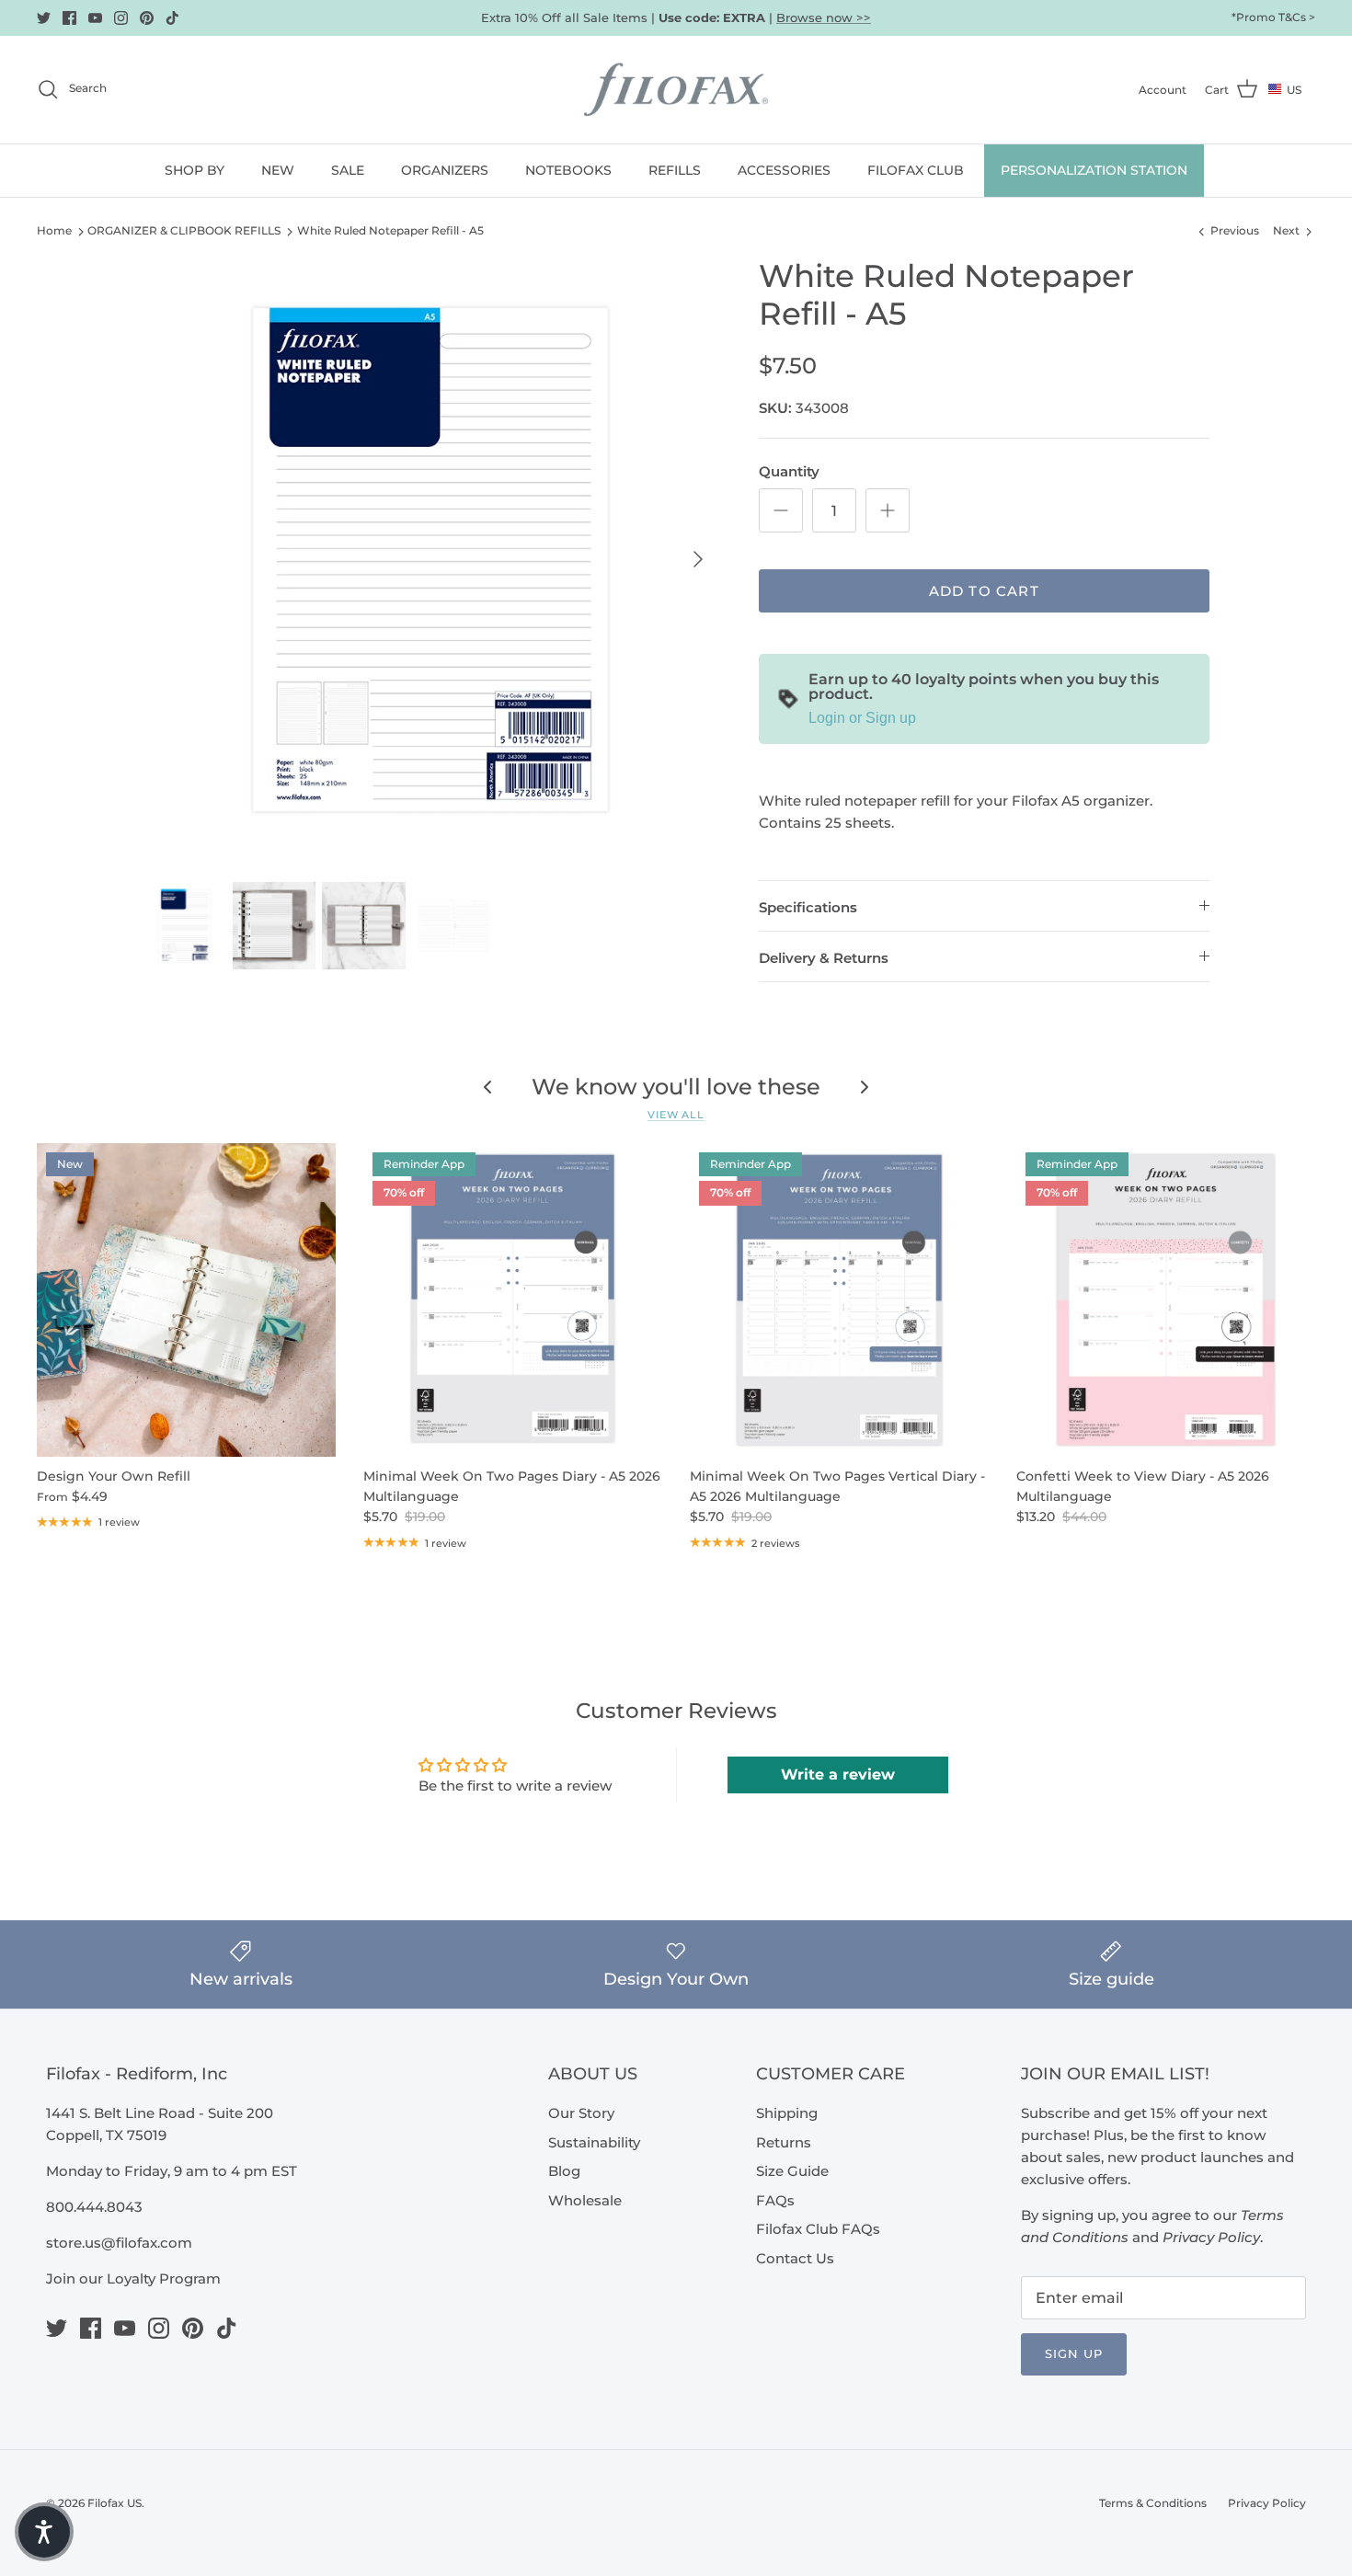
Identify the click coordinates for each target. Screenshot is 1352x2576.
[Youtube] (95, 18)
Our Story (581, 2113)
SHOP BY (195, 170)
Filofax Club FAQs (818, 2229)
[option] (430, 559)
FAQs (775, 2200)
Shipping (787, 2113)
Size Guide (792, 2171)
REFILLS (675, 170)
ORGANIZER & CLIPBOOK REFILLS (184, 230)
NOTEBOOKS (568, 170)
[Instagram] (121, 18)
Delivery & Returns (824, 958)
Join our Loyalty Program (133, 2278)
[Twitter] (44, 18)
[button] (44, 2532)
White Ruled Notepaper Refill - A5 (390, 230)
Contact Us (795, 2258)
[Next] (698, 559)
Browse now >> (824, 17)
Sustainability (594, 2142)
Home (54, 230)
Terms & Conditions (1153, 2503)
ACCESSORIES (784, 170)
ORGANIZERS (445, 170)
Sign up (1074, 2353)
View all (676, 1115)
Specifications (808, 907)
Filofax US (115, 2503)
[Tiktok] (172, 18)
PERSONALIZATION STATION (1094, 170)
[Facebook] (69, 18)
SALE (348, 170)
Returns (784, 2142)
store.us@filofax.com (119, 2243)
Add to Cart (984, 591)
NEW (278, 170)
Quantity (789, 471)
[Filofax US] (676, 90)
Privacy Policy (1267, 2503)
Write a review (838, 1775)
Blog (564, 2171)
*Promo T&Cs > (1273, 17)
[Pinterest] (147, 18)
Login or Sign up (862, 718)
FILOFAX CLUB (916, 170)
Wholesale (585, 2200)
